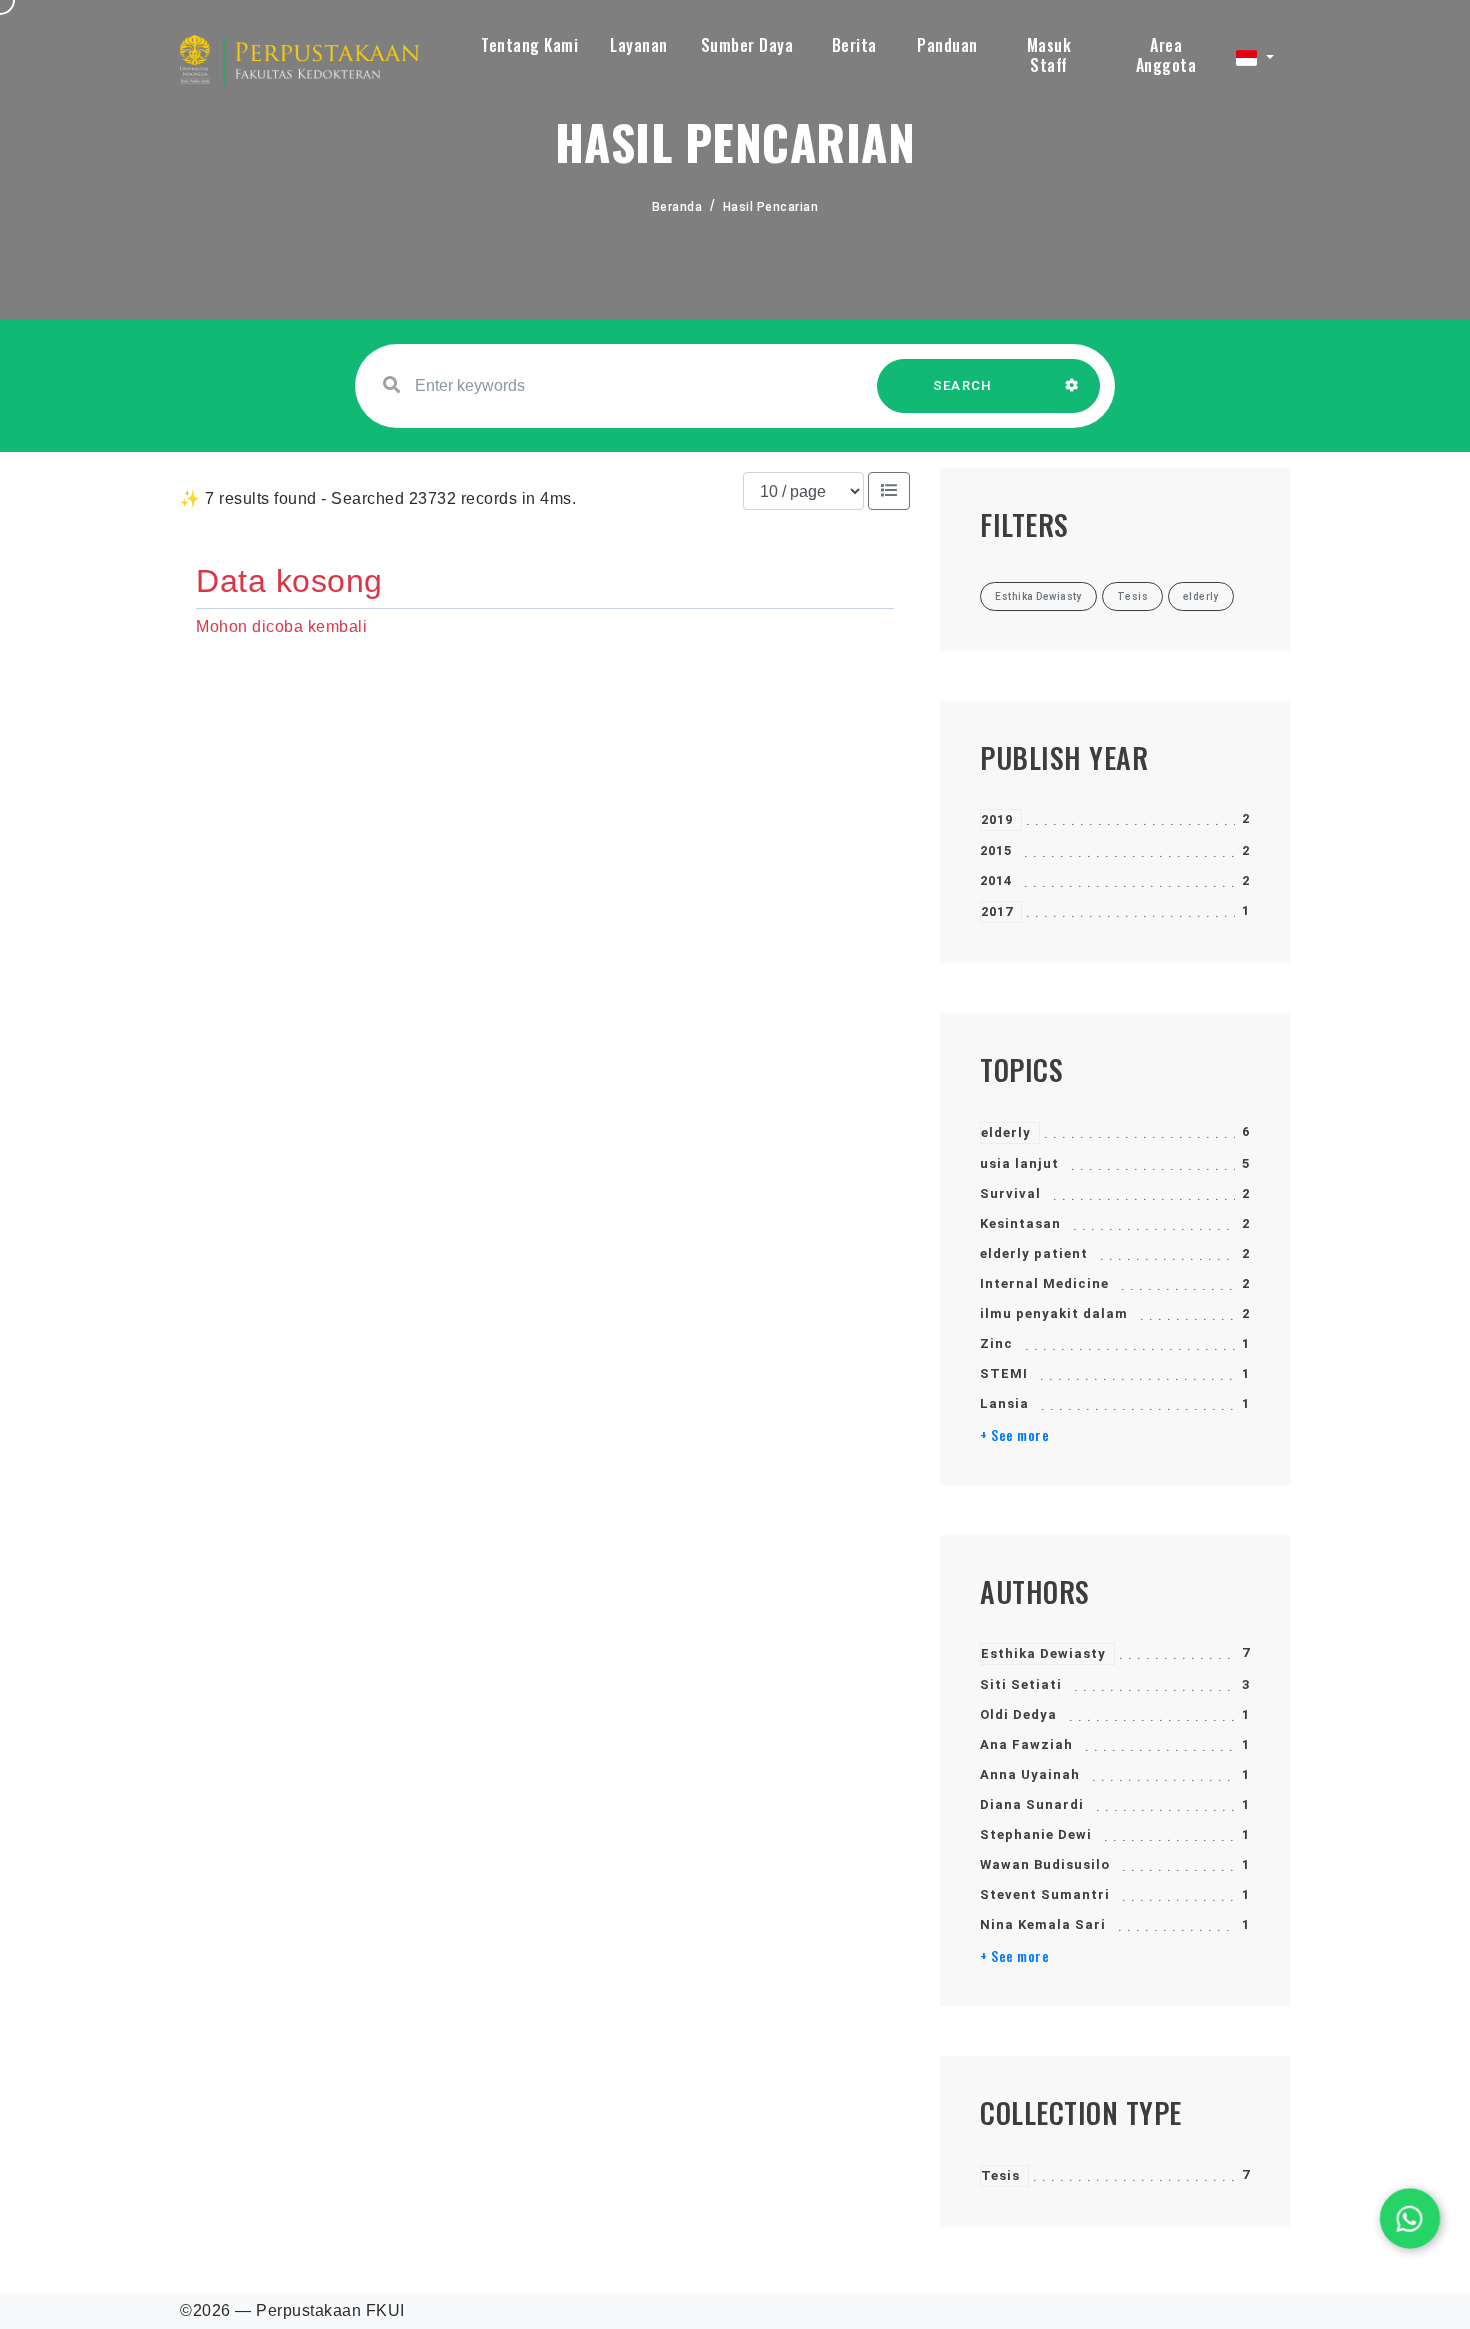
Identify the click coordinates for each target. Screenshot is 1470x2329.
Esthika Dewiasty (1043, 1653)
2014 (996, 880)
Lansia (1004, 1403)
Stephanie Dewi (1036, 1834)
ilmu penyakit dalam (1054, 1313)
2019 (997, 819)
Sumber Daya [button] (747, 45)
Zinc (996, 1343)
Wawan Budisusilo (1045, 1864)
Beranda (677, 207)
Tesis (1000, 2175)
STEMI (1004, 1373)
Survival (1010, 1193)
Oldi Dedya (1018, 1714)
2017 (997, 911)
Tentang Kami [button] (529, 45)
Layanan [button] (639, 45)
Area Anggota (1166, 55)
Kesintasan (1020, 1223)
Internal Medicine (1044, 1283)
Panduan (947, 45)
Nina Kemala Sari (1043, 1924)
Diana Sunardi (1032, 1804)
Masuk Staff (1049, 55)
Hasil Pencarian (771, 207)
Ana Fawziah (1026, 1744)
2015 (996, 850)
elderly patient (1034, 1253)
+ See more (1014, 1435)
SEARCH (963, 385)
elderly (1006, 1132)
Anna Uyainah (1030, 1774)
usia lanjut (1019, 1163)
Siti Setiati (1021, 1684)
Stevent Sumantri (1045, 1894)
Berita (854, 45)
